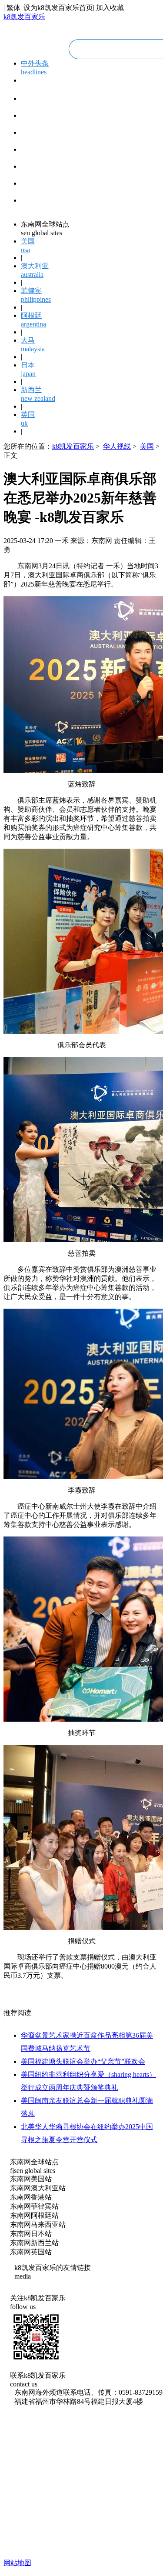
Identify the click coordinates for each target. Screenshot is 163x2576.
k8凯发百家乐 (24, 17)
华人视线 (117, 446)
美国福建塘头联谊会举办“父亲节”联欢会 (83, 2061)
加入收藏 (110, 8)
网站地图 (17, 2563)
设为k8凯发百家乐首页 (58, 8)
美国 (147, 446)
